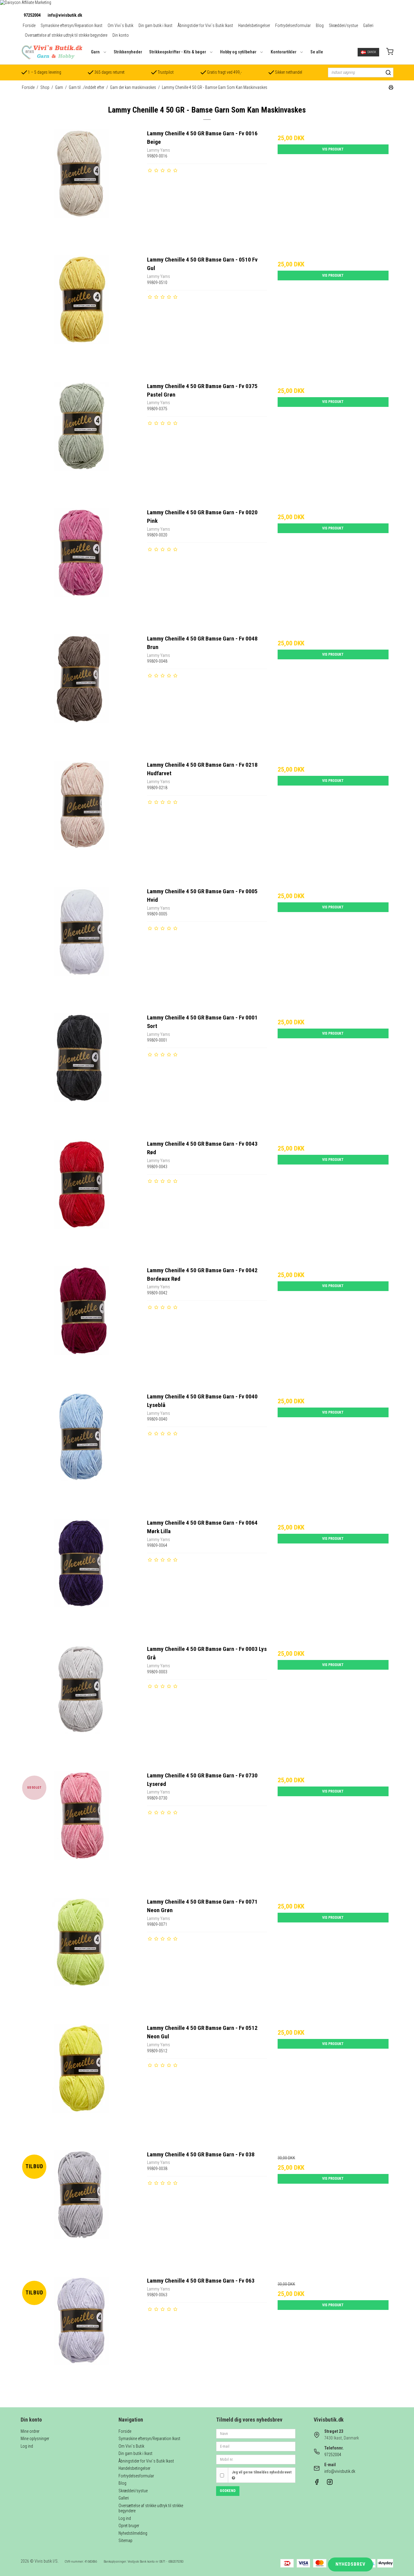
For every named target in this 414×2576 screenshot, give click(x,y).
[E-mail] (256, 2446)
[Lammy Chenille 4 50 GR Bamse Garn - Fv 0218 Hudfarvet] (81, 821)
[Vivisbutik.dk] (52, 52)
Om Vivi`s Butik (120, 25)
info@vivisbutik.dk (65, 15)
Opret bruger (129, 2526)
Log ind (27, 2446)
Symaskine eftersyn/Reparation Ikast (72, 25)
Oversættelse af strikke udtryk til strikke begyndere (66, 35)
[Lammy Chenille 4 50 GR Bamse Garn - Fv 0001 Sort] (81, 1073)
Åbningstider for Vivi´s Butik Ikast (205, 25)
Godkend (228, 2491)
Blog (320, 25)
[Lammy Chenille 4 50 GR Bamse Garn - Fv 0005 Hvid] (81, 947)
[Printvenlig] (391, 88)
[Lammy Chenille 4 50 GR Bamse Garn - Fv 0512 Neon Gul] (81, 2084)
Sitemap (125, 2541)
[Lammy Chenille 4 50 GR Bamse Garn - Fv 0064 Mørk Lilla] (81, 1579)
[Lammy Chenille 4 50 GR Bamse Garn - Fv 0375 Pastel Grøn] (81, 442)
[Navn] (256, 2433)
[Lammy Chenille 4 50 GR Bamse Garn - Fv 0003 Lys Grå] (81, 1705)
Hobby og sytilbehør (238, 52)
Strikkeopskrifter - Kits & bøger (178, 52)
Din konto (121, 35)
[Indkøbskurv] (390, 52)
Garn (95, 52)
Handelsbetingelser (254, 25)
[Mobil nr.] (256, 2459)
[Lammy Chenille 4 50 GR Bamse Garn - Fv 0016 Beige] (81, 189)
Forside (29, 25)
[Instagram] (330, 2483)
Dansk (372, 52)
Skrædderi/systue (343, 25)
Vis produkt (333, 149)
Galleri (368, 25)
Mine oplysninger (35, 2439)
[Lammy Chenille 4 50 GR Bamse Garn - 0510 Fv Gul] (81, 316)
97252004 (32, 15)
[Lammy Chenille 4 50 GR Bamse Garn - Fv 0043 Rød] (81, 1200)
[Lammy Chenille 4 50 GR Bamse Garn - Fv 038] (81, 2210)
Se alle (317, 52)
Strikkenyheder (128, 52)
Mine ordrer (30, 2431)
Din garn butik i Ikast (155, 25)
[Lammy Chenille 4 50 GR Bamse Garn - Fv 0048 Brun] (81, 695)
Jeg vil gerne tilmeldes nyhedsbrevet (262, 2472)
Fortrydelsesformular (293, 25)
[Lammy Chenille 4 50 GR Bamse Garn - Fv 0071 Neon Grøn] (81, 1958)
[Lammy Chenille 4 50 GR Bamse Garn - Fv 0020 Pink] (81, 568)
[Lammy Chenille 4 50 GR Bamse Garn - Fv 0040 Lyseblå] (81, 1452)
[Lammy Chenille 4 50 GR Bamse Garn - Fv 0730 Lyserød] (81, 1831)
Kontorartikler (284, 52)
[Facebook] (317, 2483)
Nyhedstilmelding (133, 2533)
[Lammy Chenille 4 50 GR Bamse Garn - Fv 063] (81, 2337)
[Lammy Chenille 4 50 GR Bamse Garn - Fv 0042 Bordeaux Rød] (81, 1326)
